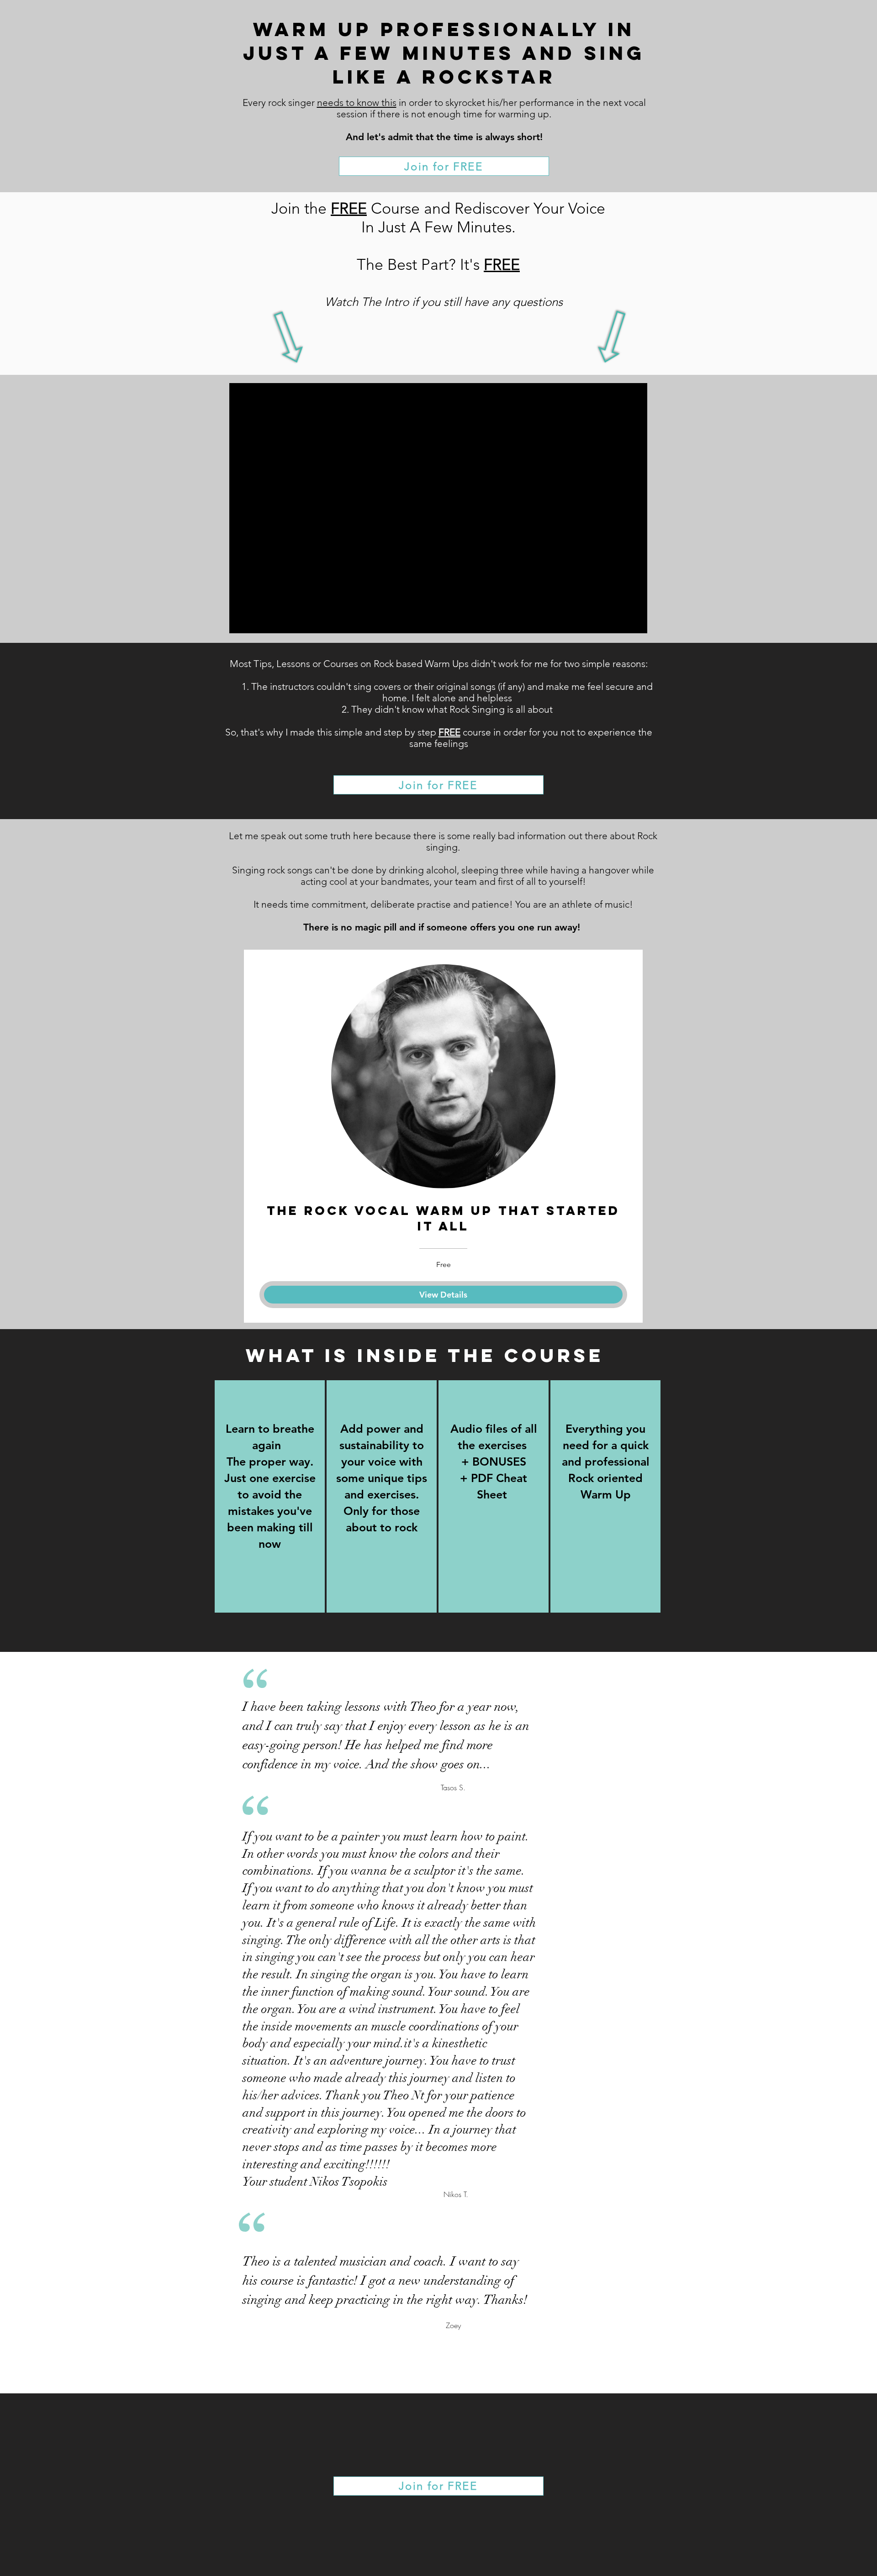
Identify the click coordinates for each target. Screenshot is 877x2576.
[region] (270, 1496)
